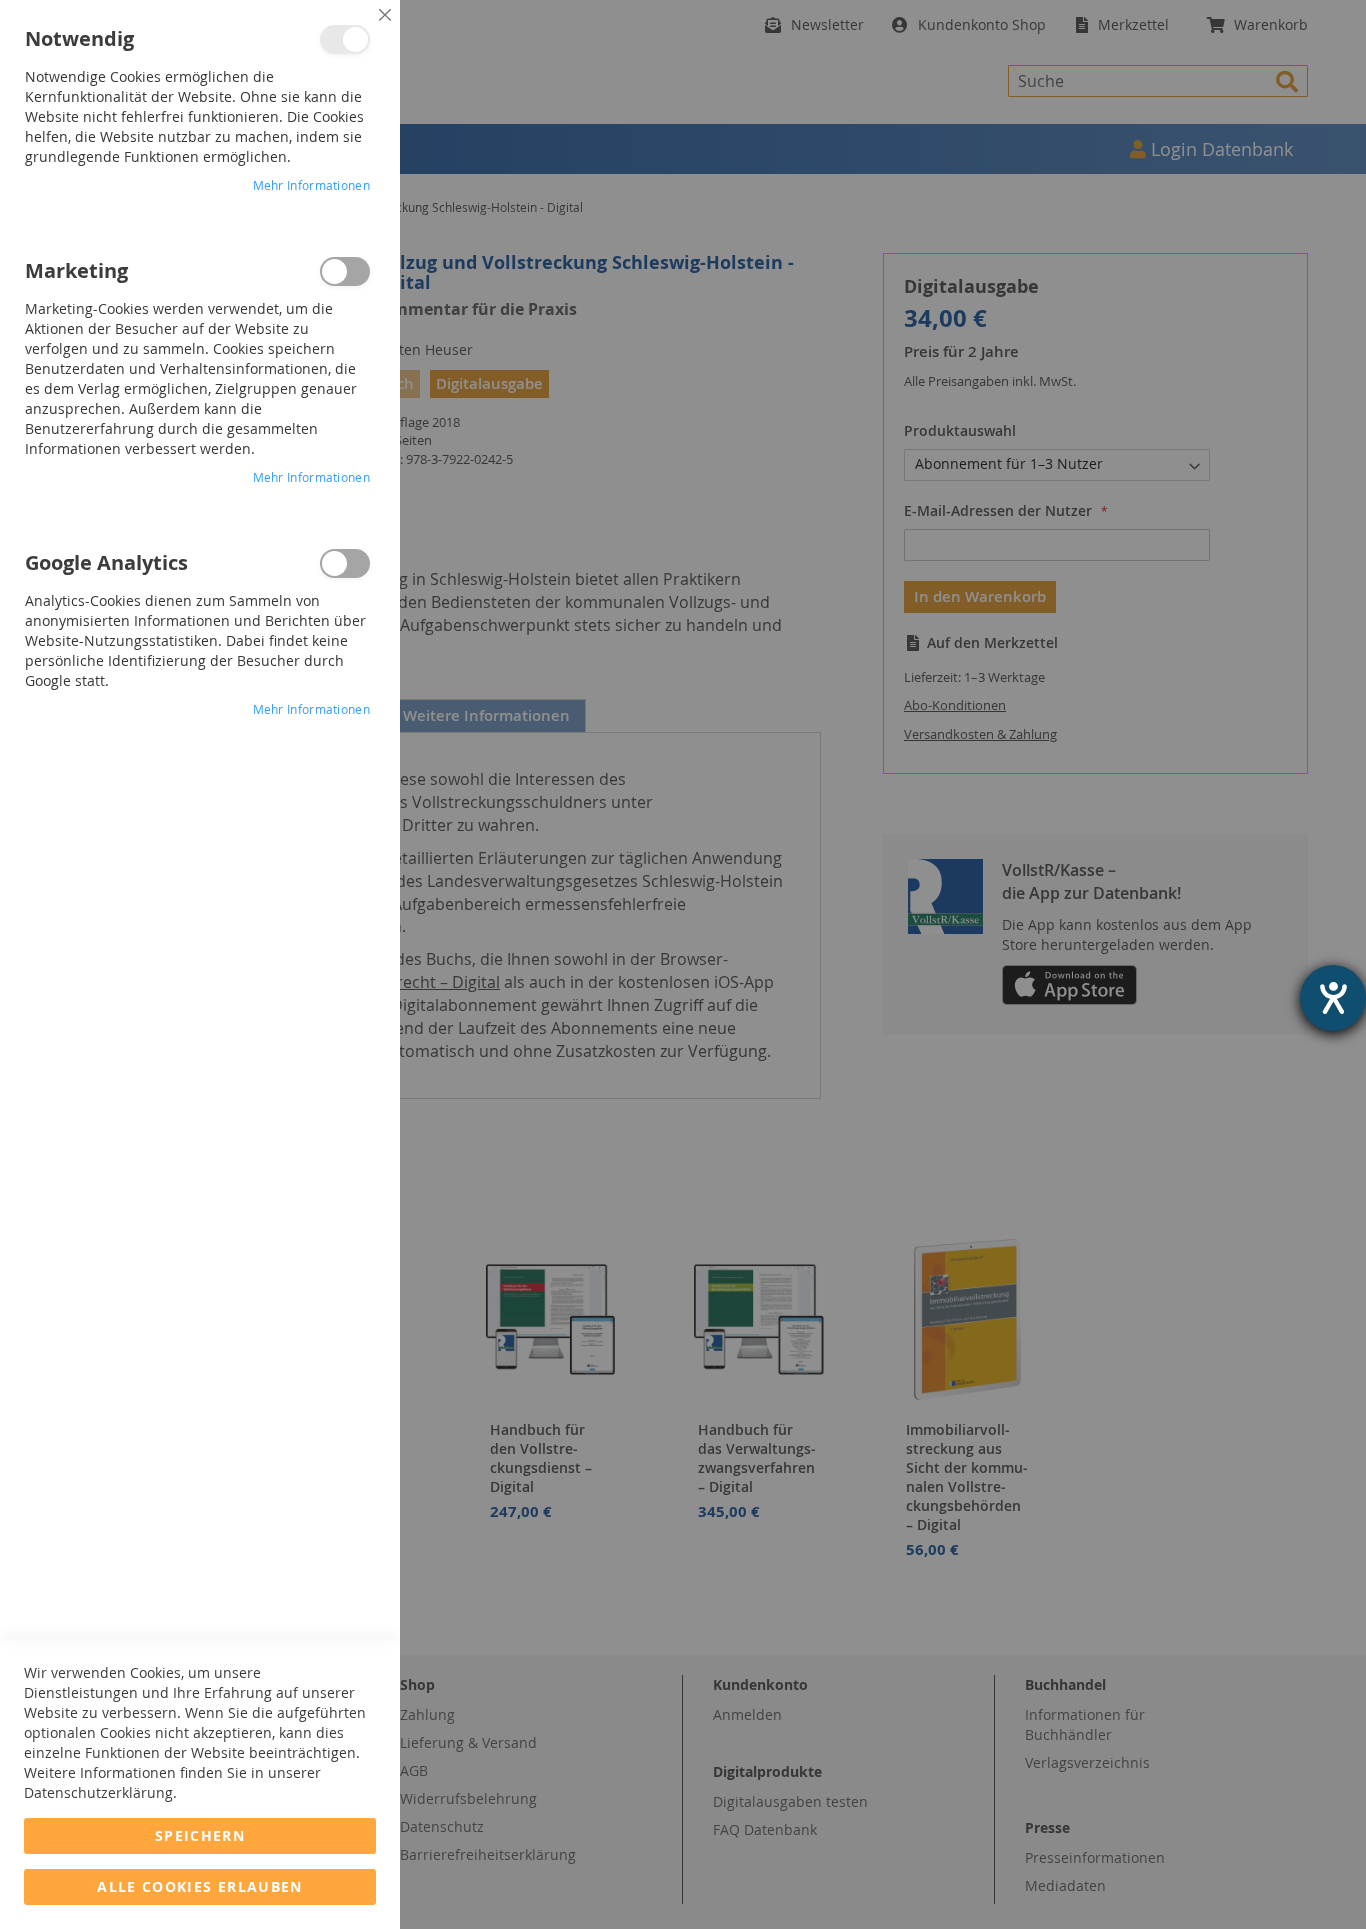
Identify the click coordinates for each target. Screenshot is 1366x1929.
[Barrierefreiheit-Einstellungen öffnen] (1333, 998)
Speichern (200, 1835)
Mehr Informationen (311, 185)
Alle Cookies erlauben (199, 1886)
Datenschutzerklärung (98, 1792)
